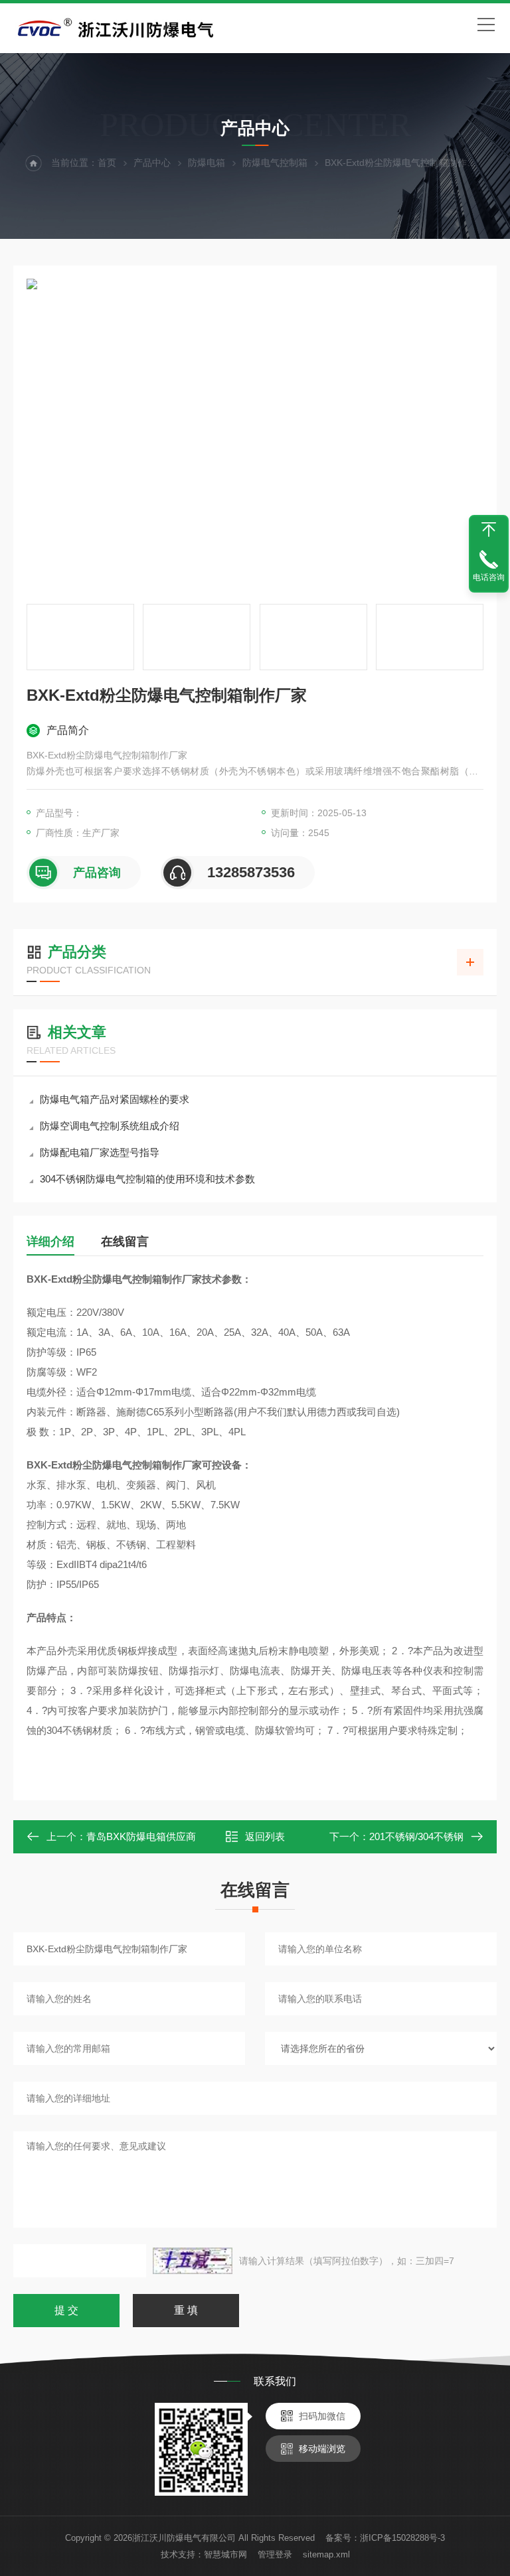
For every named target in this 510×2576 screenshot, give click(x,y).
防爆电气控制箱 (275, 163)
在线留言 (125, 1242)
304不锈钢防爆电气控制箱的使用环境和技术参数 (147, 1179)
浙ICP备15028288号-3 (402, 2538)
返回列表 (265, 1836)
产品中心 (152, 163)
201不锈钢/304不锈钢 (416, 1836)
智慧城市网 (225, 2554)
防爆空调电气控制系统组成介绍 (110, 1126)
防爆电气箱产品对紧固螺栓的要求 (115, 1099)
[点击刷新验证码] (193, 2261)
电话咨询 (489, 577)
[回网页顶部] (489, 530)
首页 (107, 163)
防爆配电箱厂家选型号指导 (100, 1152)
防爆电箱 (207, 163)
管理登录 (275, 2554)
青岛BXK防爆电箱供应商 (141, 1836)
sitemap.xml (326, 2554)
